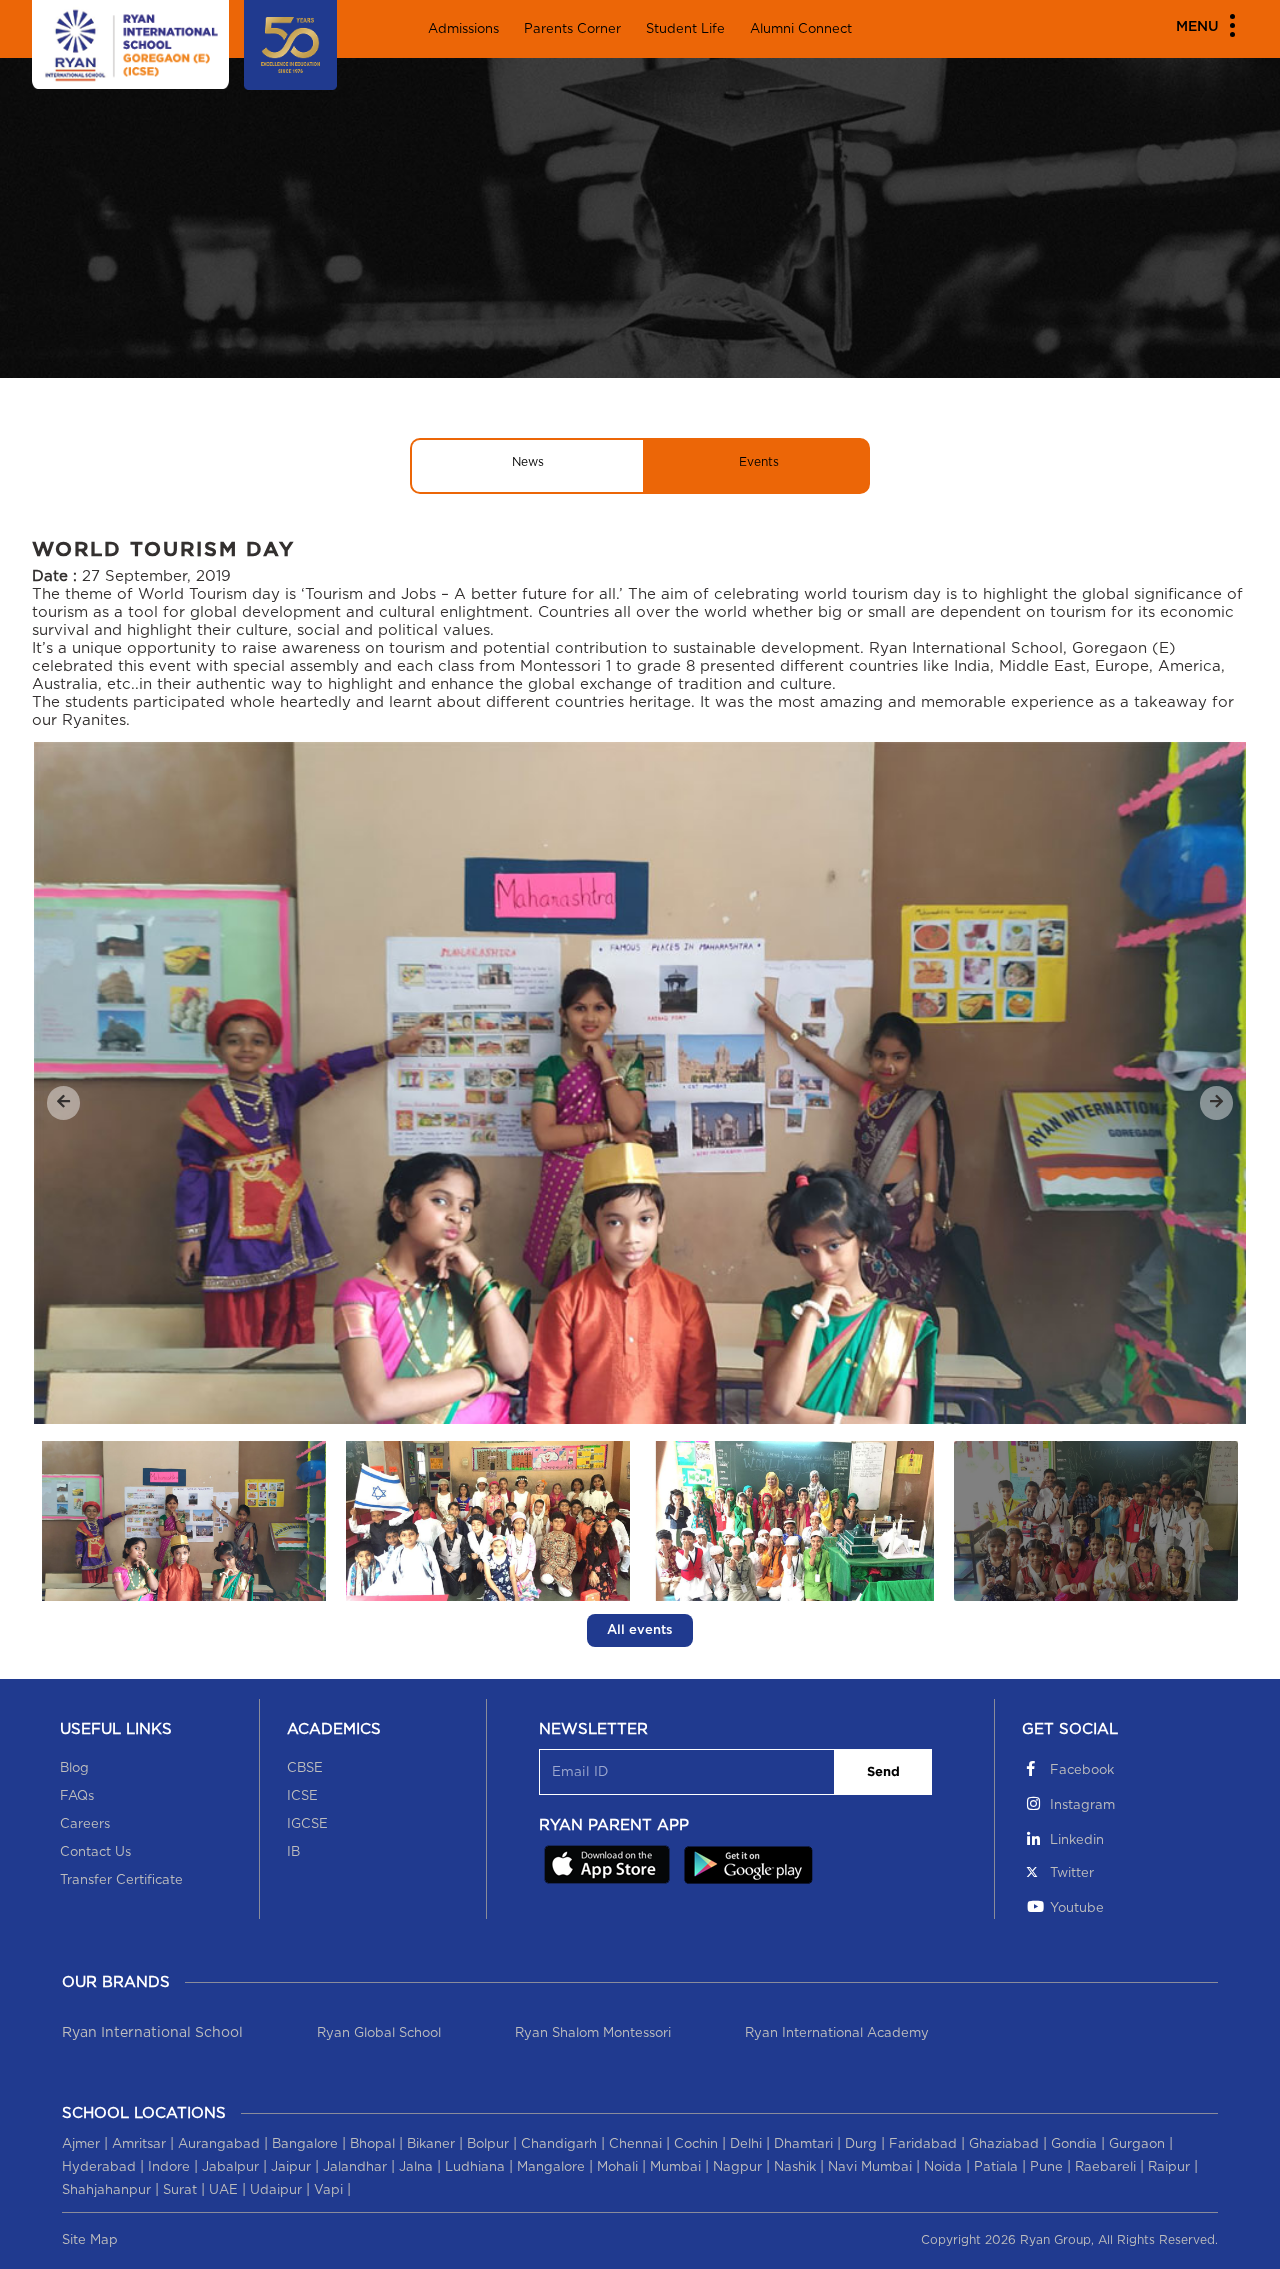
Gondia (1074, 2144)
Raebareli (1105, 2167)
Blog (74, 1768)
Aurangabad (219, 2144)
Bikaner (431, 2144)
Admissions (463, 29)
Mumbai (675, 2167)
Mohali (617, 2167)
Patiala (996, 2167)
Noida (943, 2167)
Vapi (328, 2190)
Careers (85, 1824)
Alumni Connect (801, 29)
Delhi (746, 2144)
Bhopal (372, 2144)
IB (293, 1852)
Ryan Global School (379, 2033)
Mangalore (551, 2167)
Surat (180, 2190)
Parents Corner (572, 29)
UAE (223, 2190)
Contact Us (95, 1852)
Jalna (416, 2167)
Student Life (685, 29)
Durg (861, 2144)
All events (640, 1630)
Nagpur (737, 2167)
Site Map (90, 2240)
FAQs (77, 1796)
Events (759, 462)
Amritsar (139, 2144)
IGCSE (307, 1824)
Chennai (635, 2144)
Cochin (696, 2144)
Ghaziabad (1004, 2144)
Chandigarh (559, 2144)
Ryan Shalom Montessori (593, 2033)
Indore (169, 2167)
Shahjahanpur (106, 2190)
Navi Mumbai (870, 2167)
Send (883, 1772)
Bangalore (305, 2144)
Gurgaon (1137, 2144)
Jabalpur (230, 2167)
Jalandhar (355, 2167)
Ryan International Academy (837, 2033)
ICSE (302, 1796)
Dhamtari (803, 2144)
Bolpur (488, 2144)
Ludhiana (475, 2167)
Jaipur (291, 2167)
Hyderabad (99, 2167)
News (528, 462)
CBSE (305, 1768)
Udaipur (276, 2190)
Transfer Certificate (121, 1880)
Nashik (795, 2167)
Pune (1046, 2167)
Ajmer (81, 2144)
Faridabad (923, 2144)
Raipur (1169, 2167)
